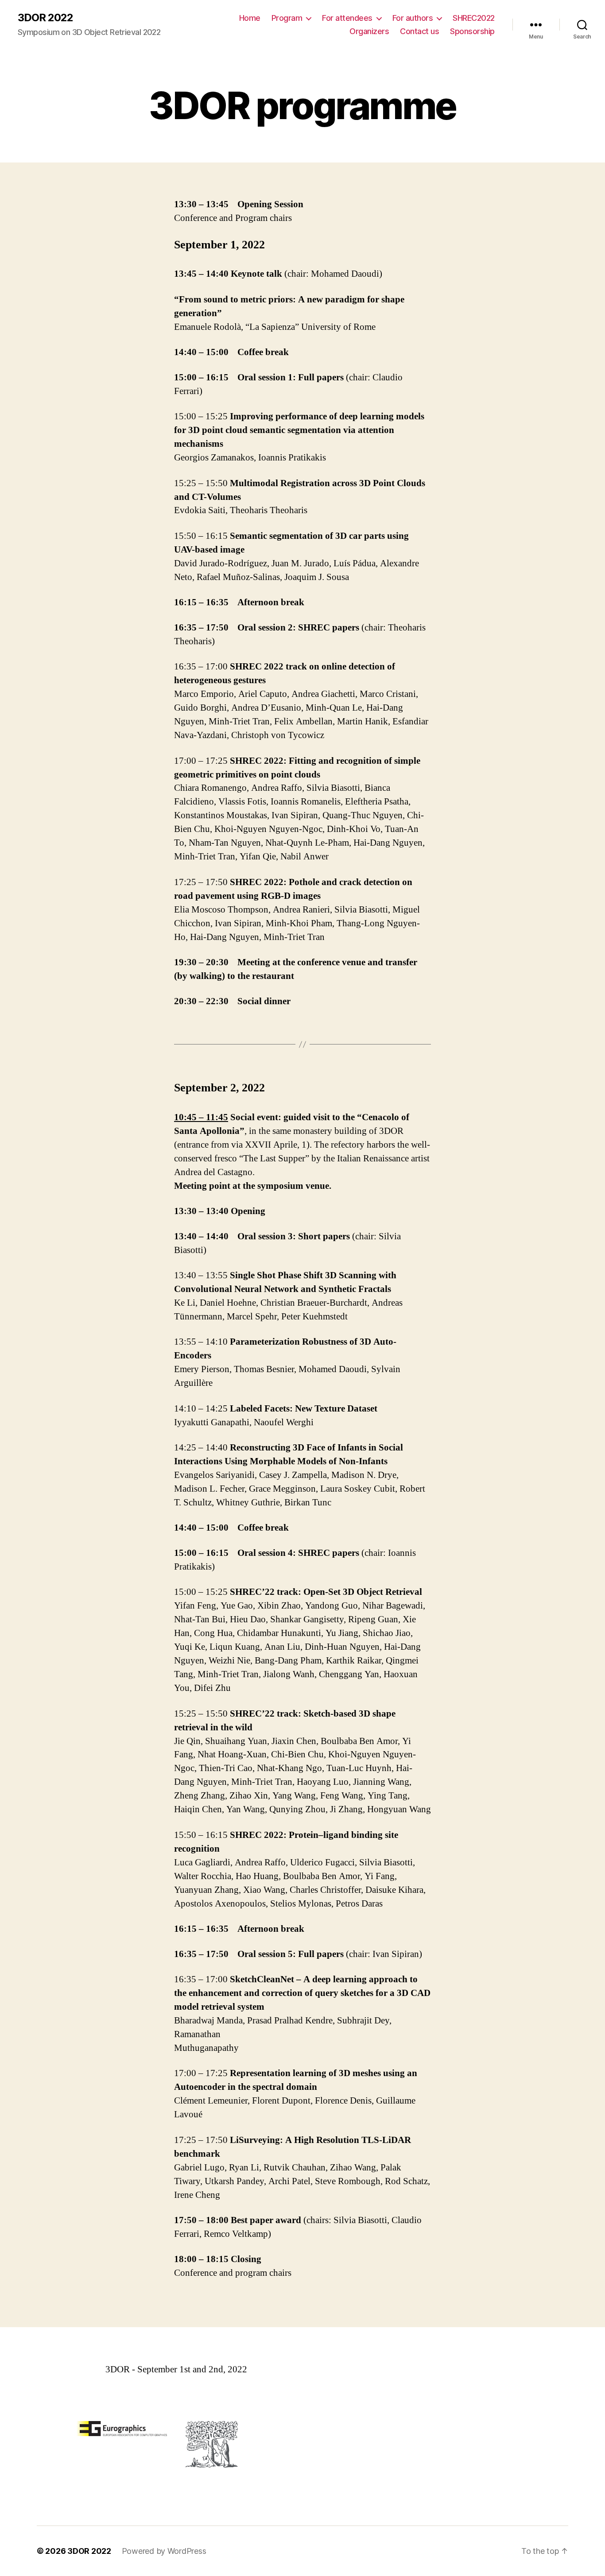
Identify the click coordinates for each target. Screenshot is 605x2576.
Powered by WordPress (164, 2551)
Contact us (419, 31)
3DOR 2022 (45, 18)
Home (250, 18)
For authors (413, 18)
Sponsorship (472, 31)
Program (287, 18)
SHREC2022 (474, 18)
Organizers (369, 31)
